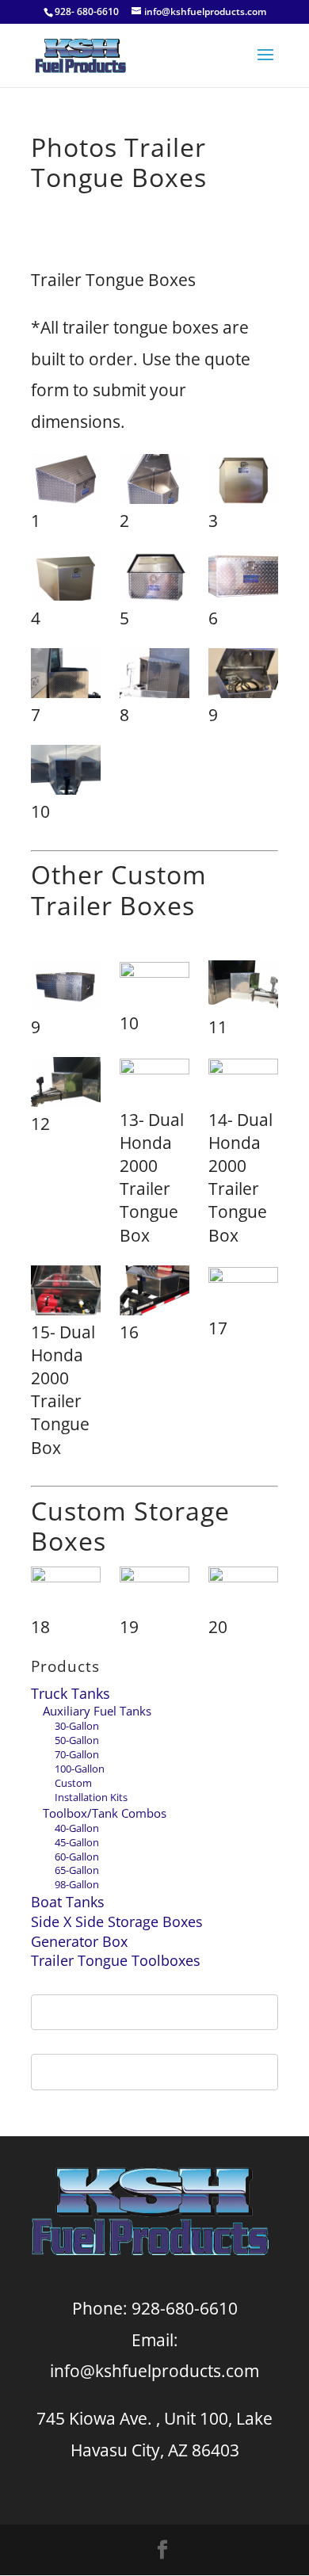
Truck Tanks (71, 1693)
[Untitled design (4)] (243, 1591)
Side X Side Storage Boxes (117, 1922)
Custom (73, 1783)
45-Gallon (77, 1842)
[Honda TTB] (66, 1293)
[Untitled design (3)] (154, 1591)
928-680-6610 (185, 2308)
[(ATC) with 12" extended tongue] (243, 988)
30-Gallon (77, 1726)
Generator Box (79, 1941)
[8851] (154, 1293)
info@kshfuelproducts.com (154, 2371)
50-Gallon (77, 1740)
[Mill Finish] (243, 482)
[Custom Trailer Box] (66, 988)
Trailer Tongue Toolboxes (116, 1960)
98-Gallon (77, 1884)
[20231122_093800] (66, 1591)
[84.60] (243, 1291)
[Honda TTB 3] (243, 1083)
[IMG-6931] (243, 676)
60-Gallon (77, 1857)
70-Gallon (77, 1754)
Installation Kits (91, 1797)
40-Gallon (77, 1828)
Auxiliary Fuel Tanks (97, 1711)
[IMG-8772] (66, 773)
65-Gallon (77, 1870)
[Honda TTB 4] (154, 1083)
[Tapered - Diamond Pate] (66, 482)
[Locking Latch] (154, 579)
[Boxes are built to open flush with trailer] (66, 676)
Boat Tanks (68, 1902)
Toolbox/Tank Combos (105, 1813)
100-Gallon (80, 1769)
